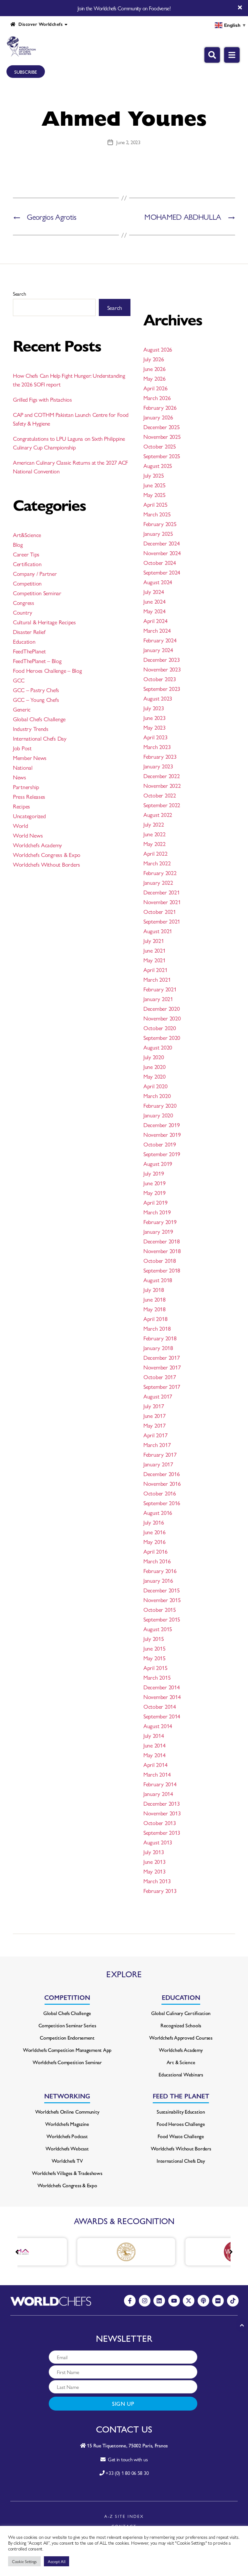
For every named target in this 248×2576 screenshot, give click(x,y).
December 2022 (162, 776)
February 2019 (160, 1222)
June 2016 (155, 1532)
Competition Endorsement (67, 2038)
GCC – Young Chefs (36, 699)
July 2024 (154, 591)
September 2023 (162, 688)
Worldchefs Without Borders (46, 864)
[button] (231, 2252)
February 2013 (160, 1890)
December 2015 (162, 1590)
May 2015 (155, 1658)
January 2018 (158, 1348)
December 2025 (162, 427)
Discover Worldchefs (39, 24)
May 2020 (155, 1076)
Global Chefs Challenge (39, 719)
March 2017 (157, 1445)
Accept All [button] (57, 2561)
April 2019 (155, 1202)
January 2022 (158, 882)
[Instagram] (145, 2301)
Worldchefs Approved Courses (181, 2038)
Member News (30, 758)
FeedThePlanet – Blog (37, 661)
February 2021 (160, 989)
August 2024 (158, 582)
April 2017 (155, 1435)
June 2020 (155, 1066)
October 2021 (160, 911)
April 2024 (155, 621)
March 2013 (157, 1881)
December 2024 (162, 543)
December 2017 (162, 1357)
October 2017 (160, 1377)
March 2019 (157, 1212)
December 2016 (162, 1474)
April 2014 (155, 1764)
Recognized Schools (181, 2025)
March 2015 (157, 1677)
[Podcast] (203, 2301)
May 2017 (155, 1425)
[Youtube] (174, 2301)
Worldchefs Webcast (67, 2148)
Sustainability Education (181, 2111)
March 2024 (157, 630)
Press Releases (29, 796)
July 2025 (154, 475)
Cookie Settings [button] (24, 2561)
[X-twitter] (189, 2301)
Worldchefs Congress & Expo (47, 855)
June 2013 (155, 1861)
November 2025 (162, 436)
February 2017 (160, 1454)
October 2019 (160, 1144)
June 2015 (155, 1648)
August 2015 (158, 1629)
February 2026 (160, 407)
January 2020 (158, 1115)
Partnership (26, 787)
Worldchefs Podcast (67, 2136)
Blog (18, 544)
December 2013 (162, 1803)
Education (24, 641)
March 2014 (157, 1774)
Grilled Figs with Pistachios (42, 399)
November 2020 (162, 1018)
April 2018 (155, 1319)
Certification (27, 564)
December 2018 (162, 1241)
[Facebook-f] (130, 2301)
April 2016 (155, 1551)
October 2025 (160, 446)
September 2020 (162, 1037)
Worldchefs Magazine (67, 2124)
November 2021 (162, 902)
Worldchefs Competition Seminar (67, 2062)
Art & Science (181, 2062)
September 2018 (162, 1270)
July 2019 (154, 1173)
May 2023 (155, 727)
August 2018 (158, 1280)
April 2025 (155, 504)
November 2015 (162, 1600)
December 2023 (162, 659)
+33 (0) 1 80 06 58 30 (127, 2473)
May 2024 (155, 611)
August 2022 (158, 814)
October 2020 (160, 1028)
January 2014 (158, 1794)
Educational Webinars (181, 2074)
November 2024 (162, 553)
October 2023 (160, 679)
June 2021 (155, 950)
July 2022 (154, 824)
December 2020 (162, 1008)
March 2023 (157, 747)
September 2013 (162, 1832)
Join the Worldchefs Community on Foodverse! (124, 8)
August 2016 (158, 1512)
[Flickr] (218, 2301)
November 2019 (162, 1134)
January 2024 (158, 650)
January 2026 (158, 417)
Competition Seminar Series (67, 2025)
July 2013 (154, 1852)
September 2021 (162, 921)
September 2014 (162, 1716)
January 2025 (158, 533)
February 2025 (160, 524)
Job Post (22, 748)
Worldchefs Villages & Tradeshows (67, 2173)
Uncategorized (29, 816)
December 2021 (162, 892)
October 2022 (160, 795)
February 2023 (160, 756)
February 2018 (160, 1338)
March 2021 (157, 979)
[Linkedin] (159, 2301)
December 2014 (162, 1687)
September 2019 (162, 1154)
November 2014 (162, 1697)
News (20, 777)
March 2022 (157, 863)
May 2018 (155, 1309)
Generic (22, 709)
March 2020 (157, 1096)
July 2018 (154, 1289)
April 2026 (155, 388)
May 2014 (155, 1755)
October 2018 (160, 1260)
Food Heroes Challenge (181, 2124)
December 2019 (162, 1125)
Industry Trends (31, 728)
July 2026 (154, 359)
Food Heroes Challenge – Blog (47, 670)
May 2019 (155, 1193)
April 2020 (155, 1086)
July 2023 (154, 708)
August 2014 (158, 1726)
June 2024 (155, 601)
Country (23, 612)
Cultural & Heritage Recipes (44, 622)
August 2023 (158, 698)
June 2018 (155, 1299)
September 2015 (162, 1619)
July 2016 (154, 1522)
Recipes (21, 806)
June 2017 (155, 1415)
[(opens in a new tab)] (86, 2252)
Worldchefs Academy (37, 845)
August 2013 (158, 1842)
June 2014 (155, 1745)
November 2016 (162, 1483)
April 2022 (155, 853)
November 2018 (162, 1251)
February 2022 (160, 873)
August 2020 (158, 1047)
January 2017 (158, 1464)
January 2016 (158, 1580)
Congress (24, 602)
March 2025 (157, 514)
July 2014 (154, 1735)
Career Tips (26, 554)
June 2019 (155, 1183)
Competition (27, 583)
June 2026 (155, 369)
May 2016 (155, 1541)
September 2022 (162, 805)
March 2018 (157, 1328)
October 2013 (160, 1823)
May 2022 (155, 844)
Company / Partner (35, 573)
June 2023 (155, 718)
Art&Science (27, 535)
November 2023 (162, 669)
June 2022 (155, 834)
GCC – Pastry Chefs (36, 690)
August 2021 (158, 931)
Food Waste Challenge (181, 2136)
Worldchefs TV (67, 2161)
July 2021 (154, 940)
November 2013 (162, 1813)
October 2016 (160, 1493)
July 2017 (154, 1406)
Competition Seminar (37, 593)
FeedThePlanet (29, 651)
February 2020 (160, 1105)
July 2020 (154, 1057)
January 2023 (158, 766)
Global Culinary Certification (181, 2013)
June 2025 (155, 485)
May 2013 (155, 1871)
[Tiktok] (233, 2301)
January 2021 (158, 999)
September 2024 (162, 572)
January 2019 (158, 1231)
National (23, 767)
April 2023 (155, 737)
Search (19, 294)
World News (28, 835)
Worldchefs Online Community (67, 2111)
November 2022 (162, 785)
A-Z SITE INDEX (124, 2516)
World (21, 825)
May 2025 (155, 495)
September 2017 (162, 1386)
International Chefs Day (40, 738)
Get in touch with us (126, 2459)
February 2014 (160, 1784)
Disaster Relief (29, 632)
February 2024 (160, 640)
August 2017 (158, 1396)
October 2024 (160, 562)
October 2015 (160, 1609)
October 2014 (160, 1706)
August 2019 (158, 1163)
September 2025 (162, 456)
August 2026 (158, 349)
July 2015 (154, 1638)
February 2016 (160, 1571)
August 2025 (158, 465)
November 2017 (162, 1367)
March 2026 (157, 398)
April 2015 (155, 1668)
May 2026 (155, 378)
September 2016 (162, 1503)
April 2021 (155, 970)
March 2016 (157, 1561)
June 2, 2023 (128, 142)
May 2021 (155, 960)
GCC (19, 680)
